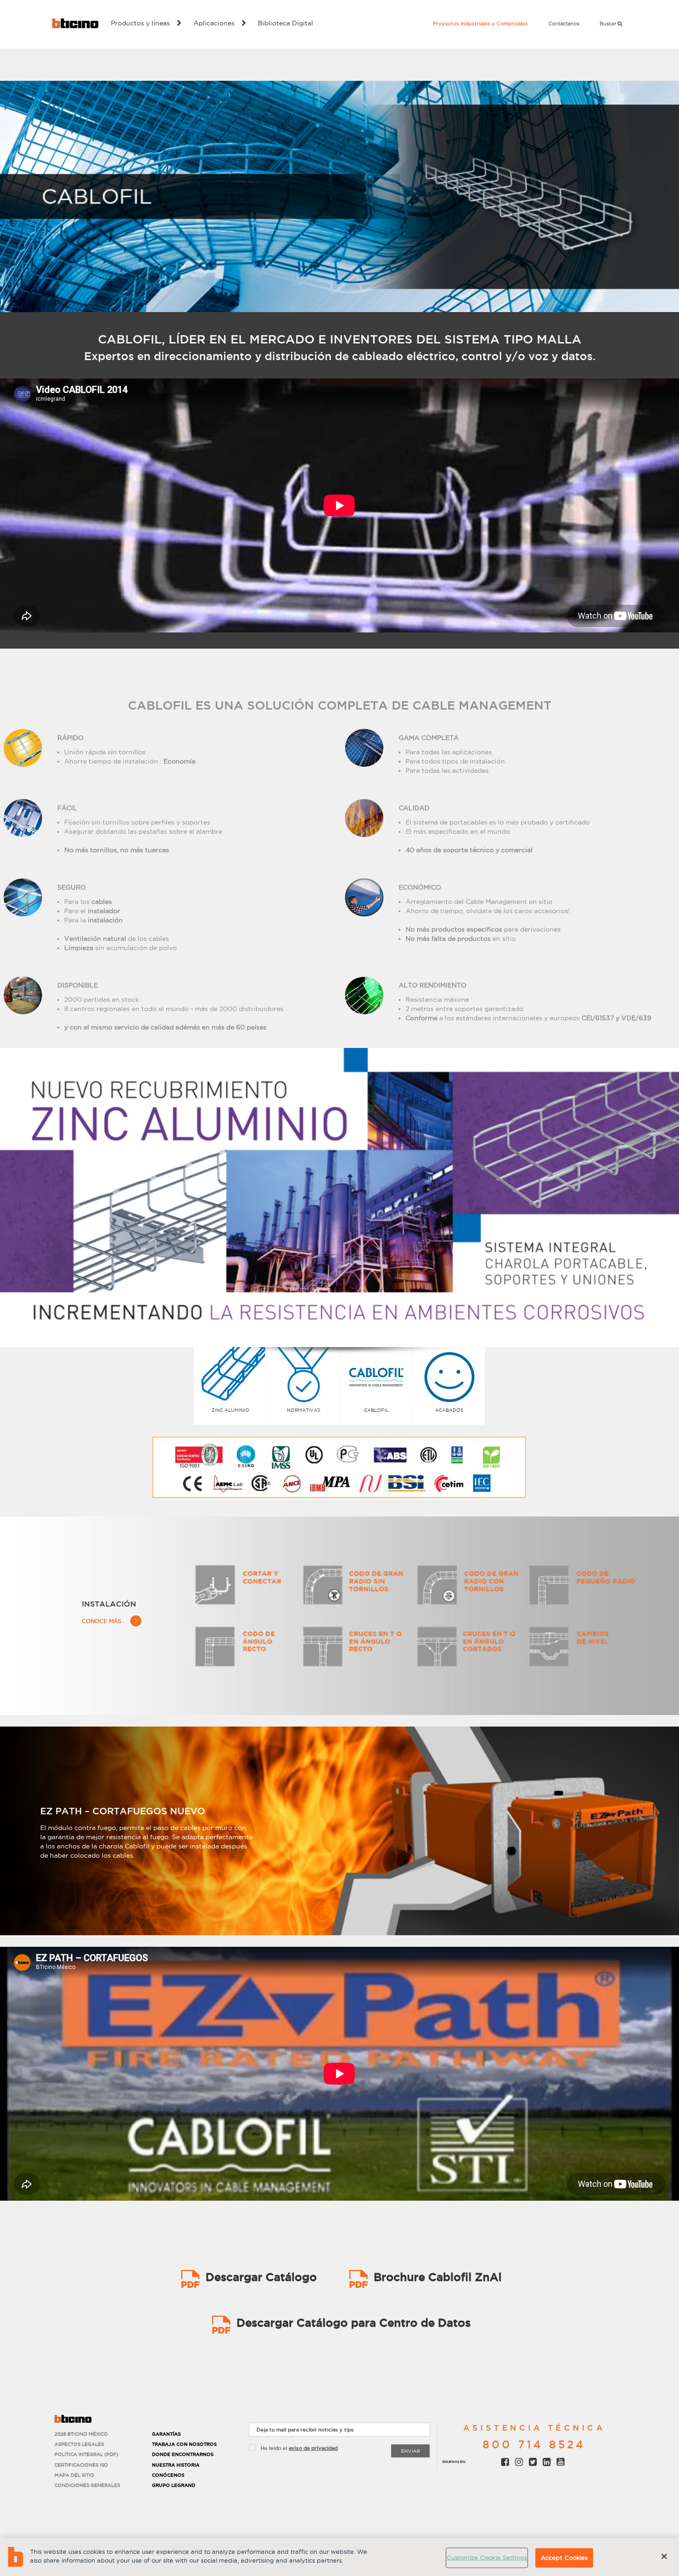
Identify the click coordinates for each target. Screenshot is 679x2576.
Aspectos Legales (79, 2444)
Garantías (166, 2434)
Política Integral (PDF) (86, 2454)
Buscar (609, 24)
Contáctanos (564, 24)
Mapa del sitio (74, 2475)
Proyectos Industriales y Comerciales (480, 24)
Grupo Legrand (174, 2485)
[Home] (75, 23)
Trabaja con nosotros (184, 2444)
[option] (339, 1198)
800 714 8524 (534, 2444)
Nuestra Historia (176, 2465)
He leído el (299, 2448)
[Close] (664, 2556)
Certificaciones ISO (81, 2465)
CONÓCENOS (168, 2475)
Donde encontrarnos (183, 2454)
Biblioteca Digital (285, 23)
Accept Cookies (564, 2558)
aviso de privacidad (313, 2448)
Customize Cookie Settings (487, 2558)
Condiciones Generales (87, 2485)
